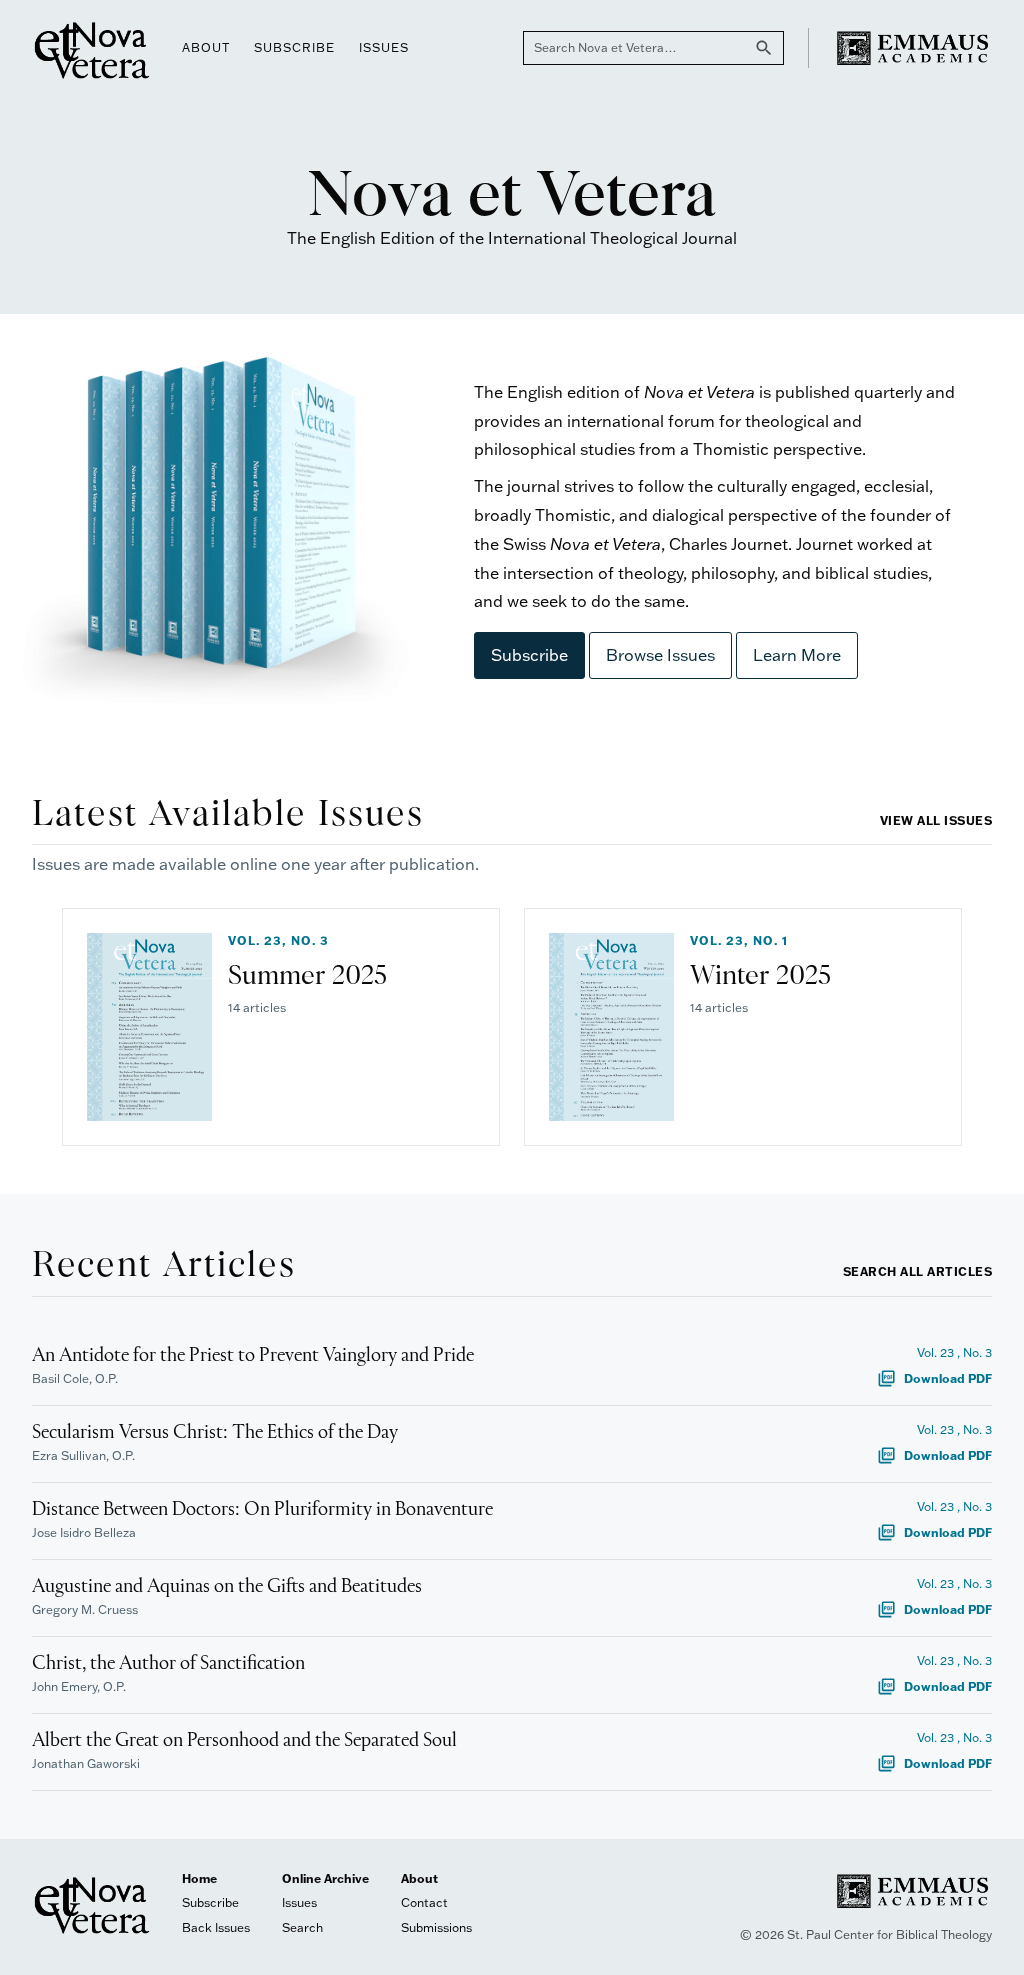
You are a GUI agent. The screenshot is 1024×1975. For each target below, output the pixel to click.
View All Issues (936, 820)
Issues (384, 47)
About (206, 47)
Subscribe (294, 47)
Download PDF (934, 1378)
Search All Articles (918, 1271)
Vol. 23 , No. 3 (954, 1352)
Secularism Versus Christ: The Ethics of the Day (215, 1433)
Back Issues (216, 1927)
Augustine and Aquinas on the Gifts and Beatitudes (227, 1587)
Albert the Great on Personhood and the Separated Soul (244, 1741)
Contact (424, 1902)
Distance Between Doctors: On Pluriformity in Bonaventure (262, 1510)
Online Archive (325, 1878)
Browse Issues (660, 655)
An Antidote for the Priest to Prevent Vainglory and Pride (253, 1356)
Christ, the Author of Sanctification (168, 1664)
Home (199, 1878)
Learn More (797, 655)
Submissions (436, 1927)
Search (302, 1927)
